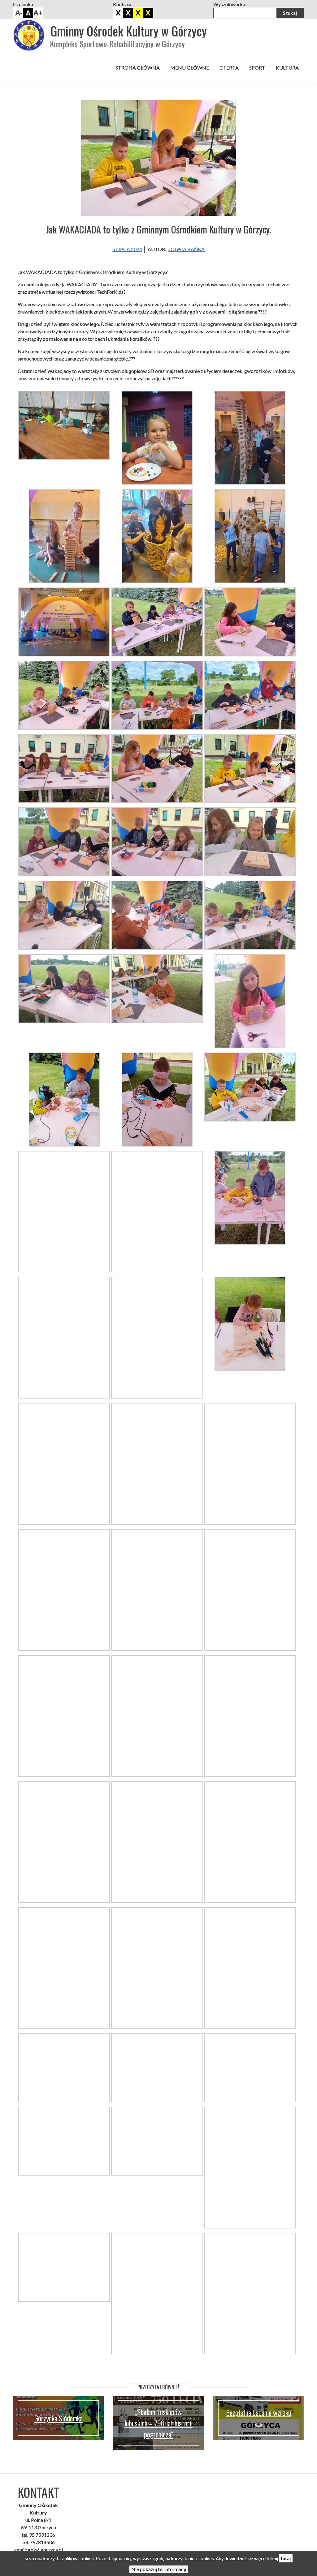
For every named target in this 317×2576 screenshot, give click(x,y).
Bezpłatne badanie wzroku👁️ (258, 2418)
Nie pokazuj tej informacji (159, 2569)
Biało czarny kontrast (128, 13)
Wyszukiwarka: (230, 4)
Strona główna (138, 68)
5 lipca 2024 (127, 249)
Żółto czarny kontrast (148, 13)
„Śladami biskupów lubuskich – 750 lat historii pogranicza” (158, 2423)
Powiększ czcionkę (38, 13)
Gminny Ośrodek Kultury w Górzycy (129, 31)
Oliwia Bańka (187, 249)
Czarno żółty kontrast (138, 13)
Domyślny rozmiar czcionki (28, 13)
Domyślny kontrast (118, 13)
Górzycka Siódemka (59, 2418)
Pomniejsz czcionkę (18, 13)
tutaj (286, 2558)
